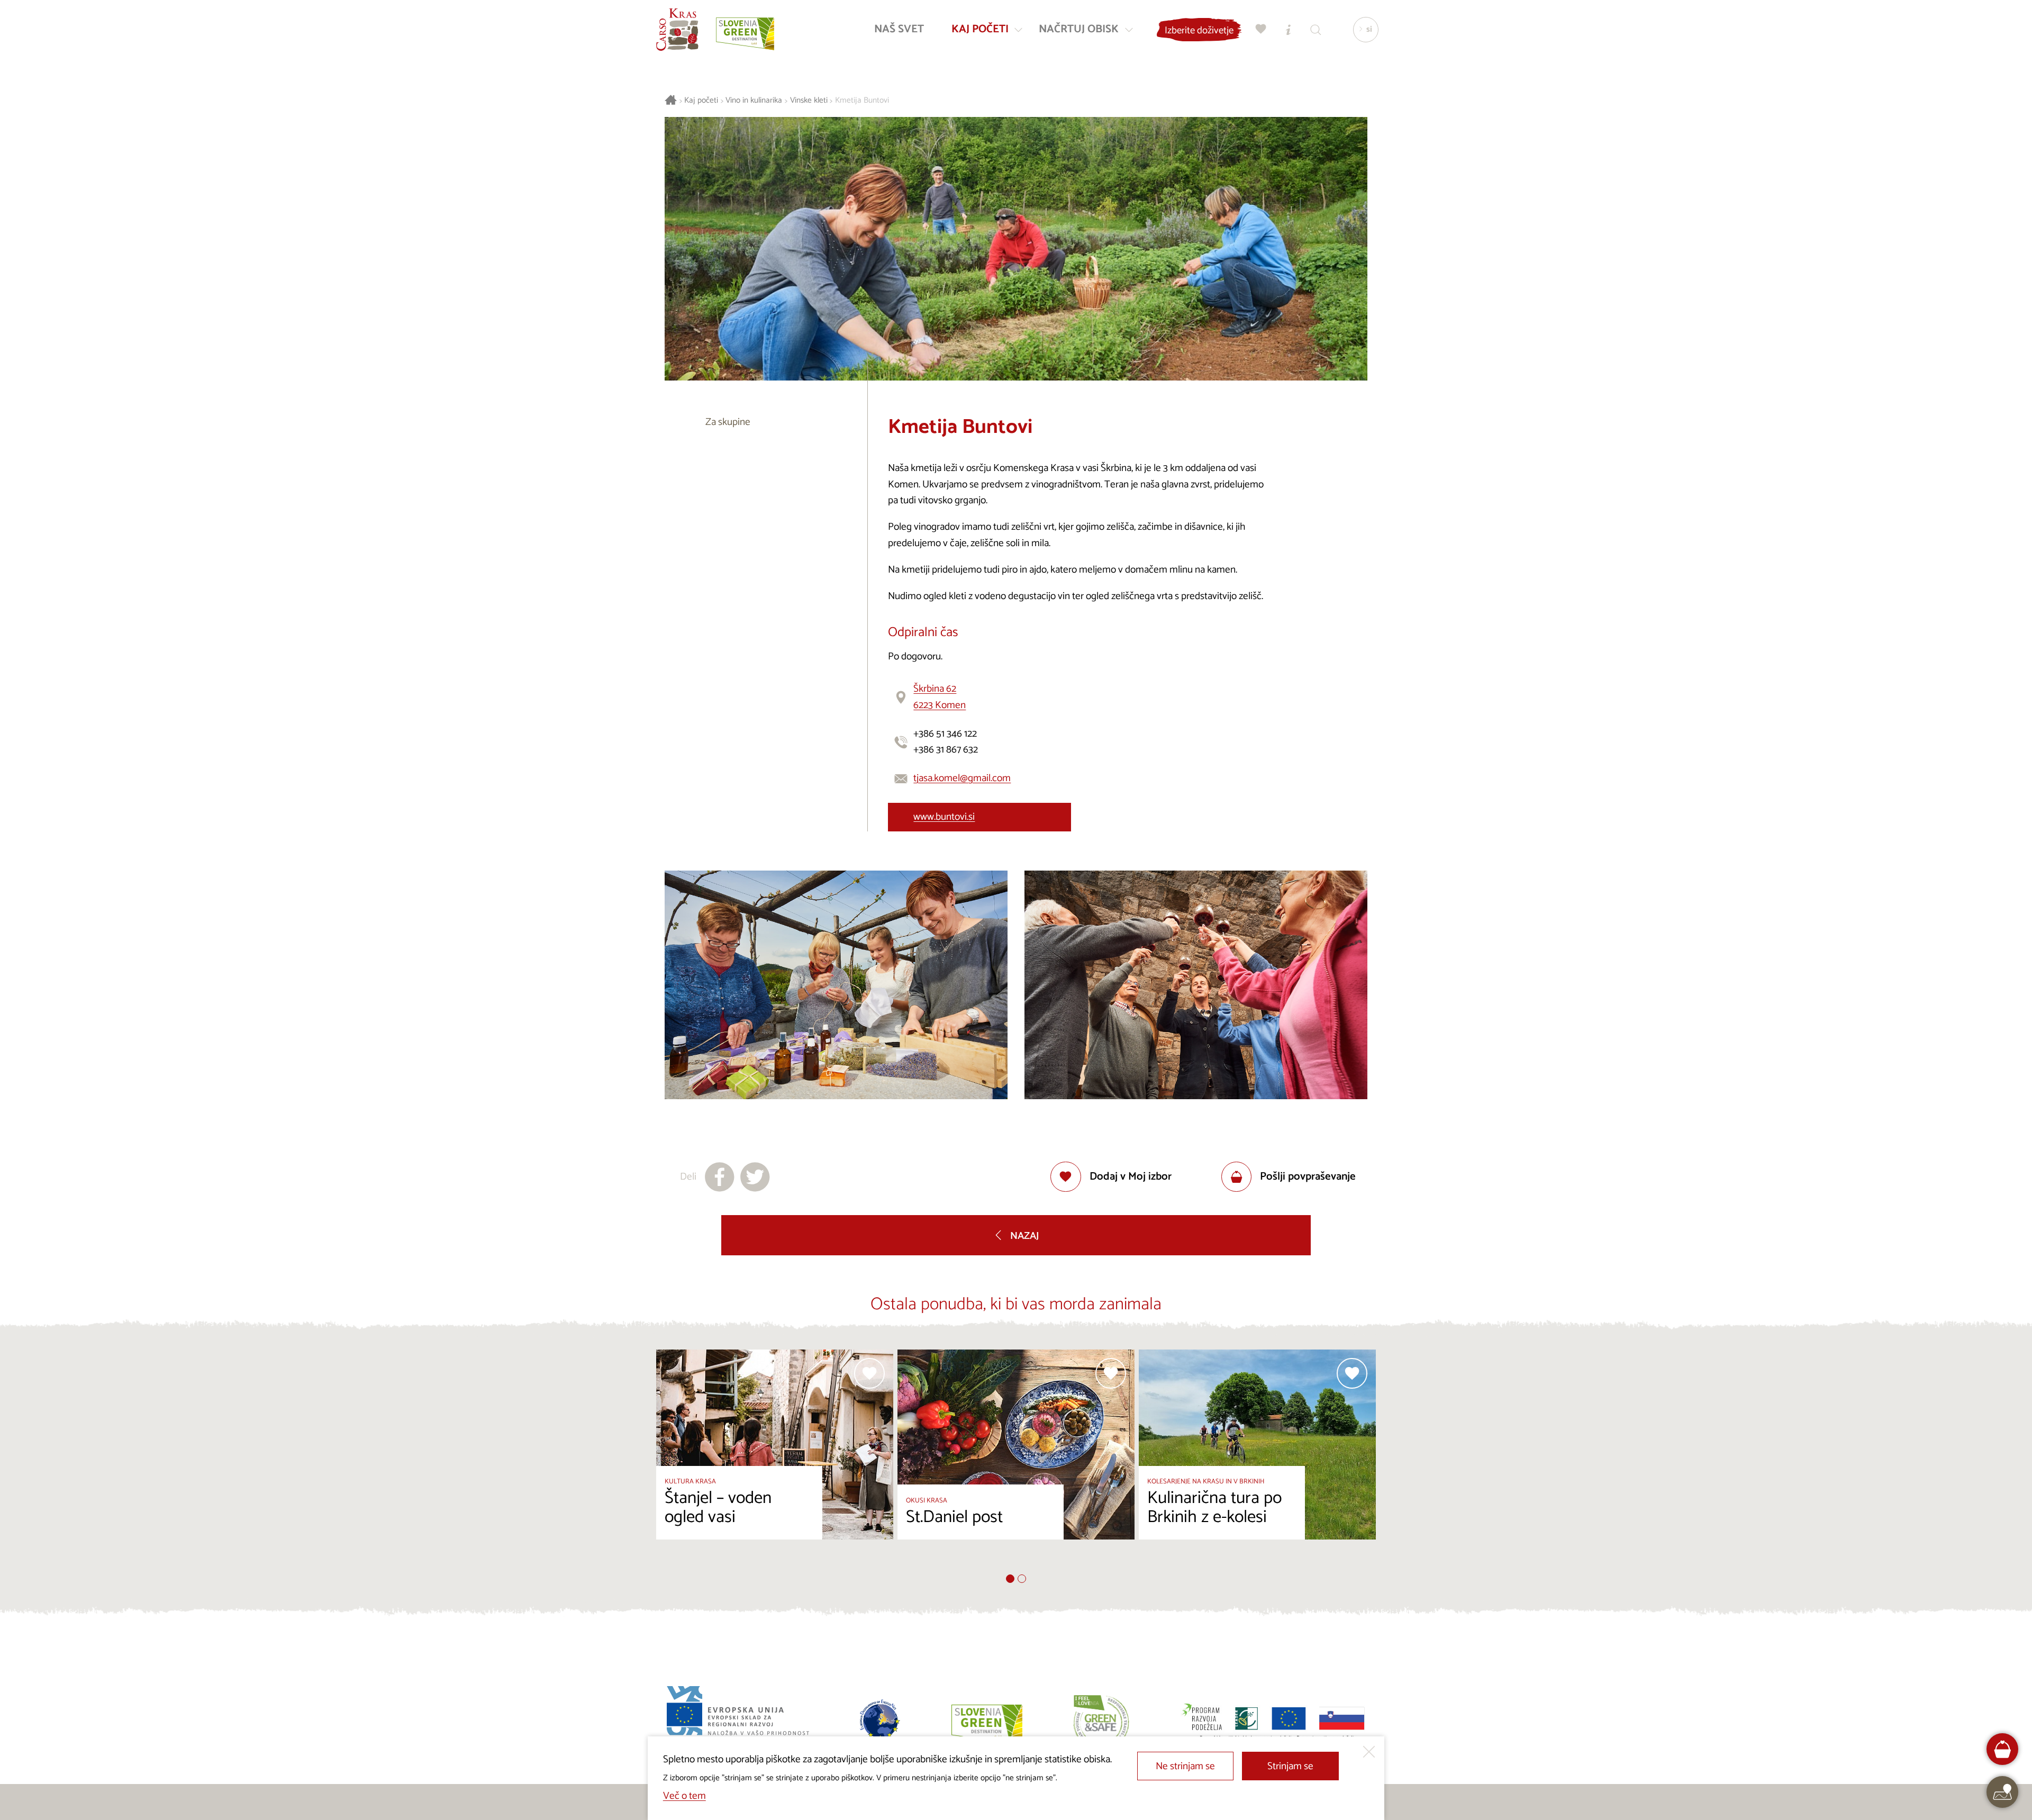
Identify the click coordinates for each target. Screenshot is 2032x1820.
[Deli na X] (755, 1177)
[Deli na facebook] (720, 1177)
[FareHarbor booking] (2003, 1749)
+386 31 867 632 (946, 750)
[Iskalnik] (1316, 29)
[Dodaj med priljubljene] (869, 1373)
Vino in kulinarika (754, 101)
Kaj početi (701, 101)
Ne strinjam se (1185, 1766)
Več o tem (684, 1796)
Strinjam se (1290, 1766)
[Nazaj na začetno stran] (677, 30)
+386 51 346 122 (945, 734)
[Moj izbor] (1261, 29)
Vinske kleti (809, 101)
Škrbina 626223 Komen (940, 697)
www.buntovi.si (944, 817)
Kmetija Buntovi (862, 101)
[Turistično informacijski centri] (1289, 29)
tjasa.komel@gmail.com (962, 778)
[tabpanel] (775, 1462)
